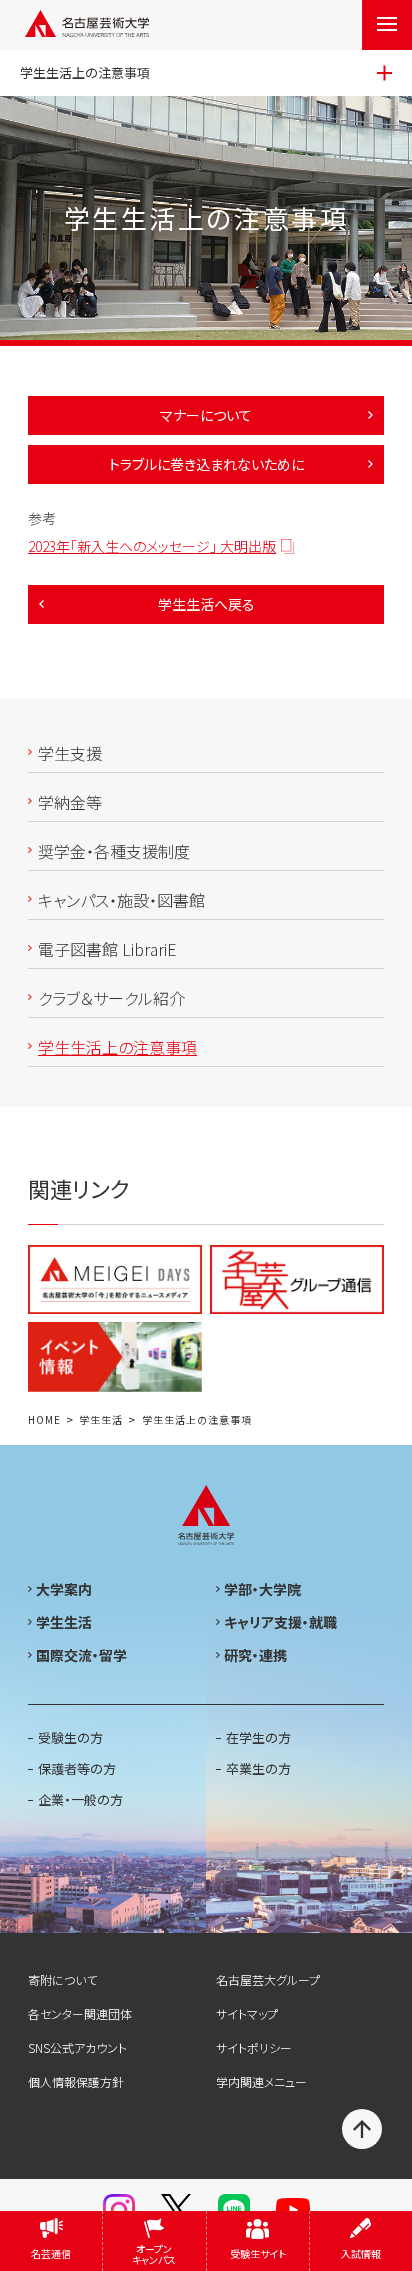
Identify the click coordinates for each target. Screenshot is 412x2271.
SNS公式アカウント (77, 2047)
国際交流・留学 (81, 1655)
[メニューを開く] (387, 25)
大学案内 (64, 1589)
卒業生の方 (258, 1768)
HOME (44, 1420)
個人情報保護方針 (76, 2081)
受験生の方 (70, 1737)
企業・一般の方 (80, 1799)
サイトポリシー (254, 2047)
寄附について (62, 1979)
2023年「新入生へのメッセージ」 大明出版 (152, 546)
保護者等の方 (77, 1768)
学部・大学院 (262, 1589)
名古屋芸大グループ (268, 1979)
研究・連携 (255, 1655)
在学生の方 (258, 1737)
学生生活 (101, 1420)
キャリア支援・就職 (280, 1622)
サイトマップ (247, 2013)
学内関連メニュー (261, 2081)
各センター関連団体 (80, 2013)
